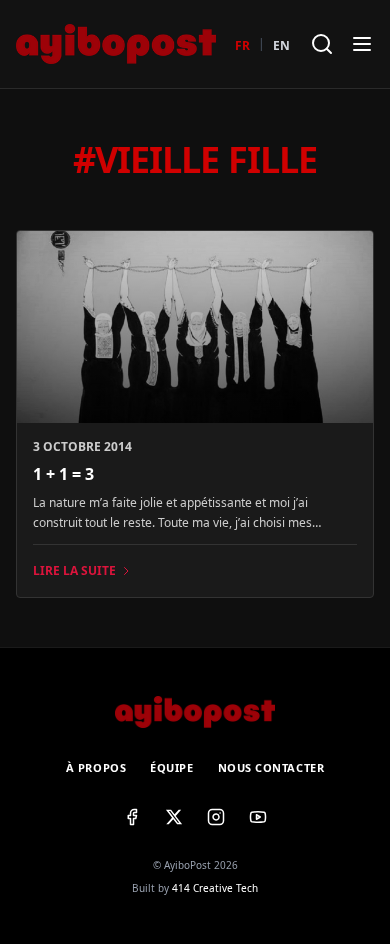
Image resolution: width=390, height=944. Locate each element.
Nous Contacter (271, 767)
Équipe (171, 767)
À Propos (96, 767)
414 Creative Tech (215, 888)
